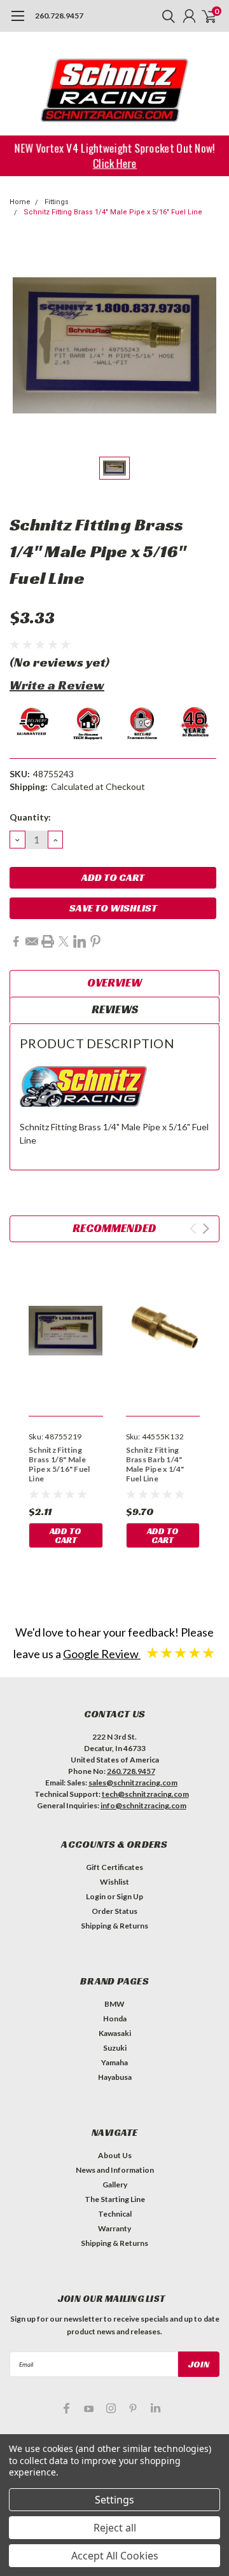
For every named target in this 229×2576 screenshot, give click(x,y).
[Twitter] (64, 941)
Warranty (114, 2228)
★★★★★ (181, 1652)
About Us (115, 2155)
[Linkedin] (80, 941)
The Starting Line (115, 2199)
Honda (115, 2019)
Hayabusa (115, 2077)
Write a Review (57, 685)
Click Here (115, 163)
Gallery (115, 2185)
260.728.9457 (59, 16)
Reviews (115, 1009)
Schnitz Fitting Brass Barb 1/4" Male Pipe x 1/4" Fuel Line (155, 1464)
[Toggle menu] (17, 22)
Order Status (114, 1911)
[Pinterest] (95, 941)
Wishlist (114, 1882)
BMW (114, 2004)
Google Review (102, 1654)
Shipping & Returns (114, 1926)
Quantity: (30, 817)
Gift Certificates (114, 1867)
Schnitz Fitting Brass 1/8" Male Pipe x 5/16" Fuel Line (59, 1464)
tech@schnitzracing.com (145, 1794)
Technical (115, 2214)
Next (206, 1229)
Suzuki (115, 2048)
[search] (165, 16)
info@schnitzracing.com (143, 1805)
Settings (114, 2500)
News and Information (115, 2170)
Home (20, 202)
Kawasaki (115, 2033)
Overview (114, 982)
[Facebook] (16, 941)
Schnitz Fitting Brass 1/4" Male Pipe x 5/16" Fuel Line (113, 212)
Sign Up (130, 1896)
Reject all (115, 2528)
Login (96, 1896)
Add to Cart (66, 1535)
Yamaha (114, 2062)
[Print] (48, 941)
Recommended (114, 1228)
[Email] (32, 941)
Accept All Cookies (115, 2556)
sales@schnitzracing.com (133, 1783)
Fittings (57, 202)
